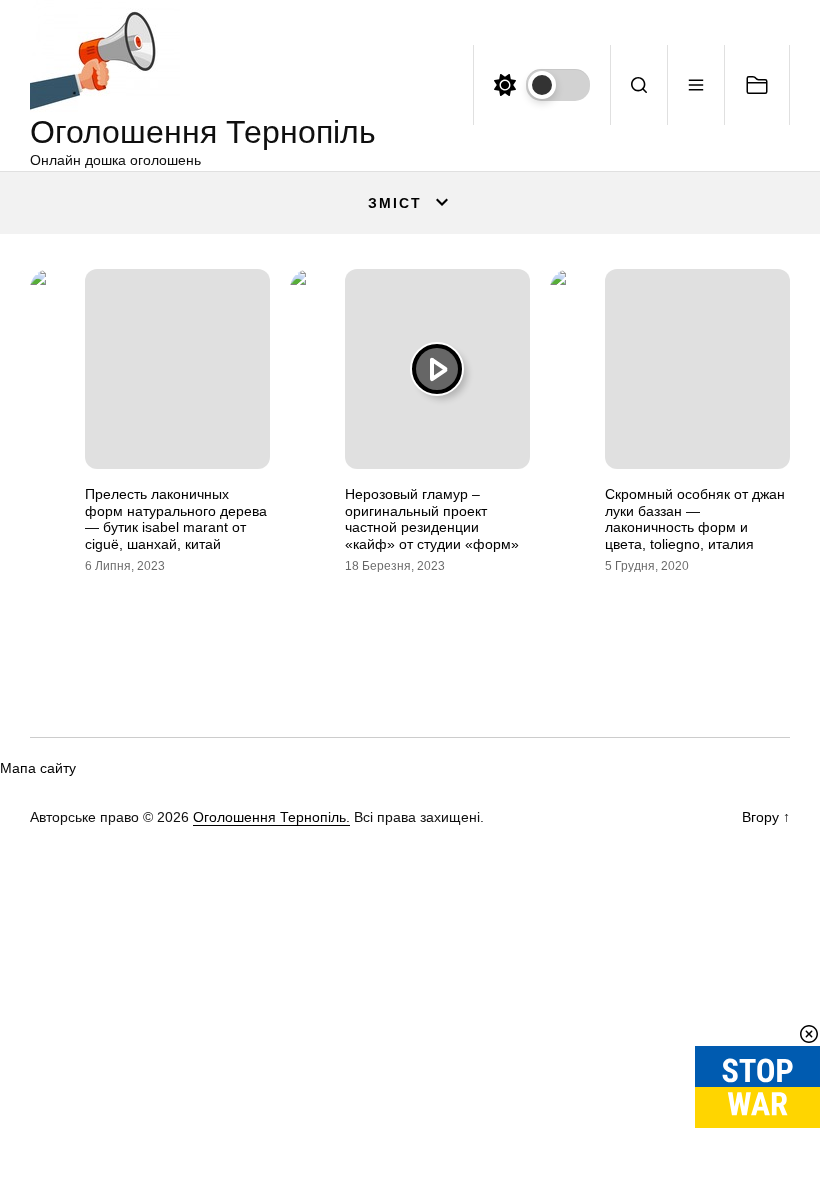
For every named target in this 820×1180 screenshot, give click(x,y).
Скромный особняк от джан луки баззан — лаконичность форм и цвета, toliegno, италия (695, 519)
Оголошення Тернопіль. (271, 817)
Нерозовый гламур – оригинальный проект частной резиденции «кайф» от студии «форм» (432, 519)
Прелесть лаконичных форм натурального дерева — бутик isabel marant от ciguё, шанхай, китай (176, 519)
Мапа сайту (38, 768)
